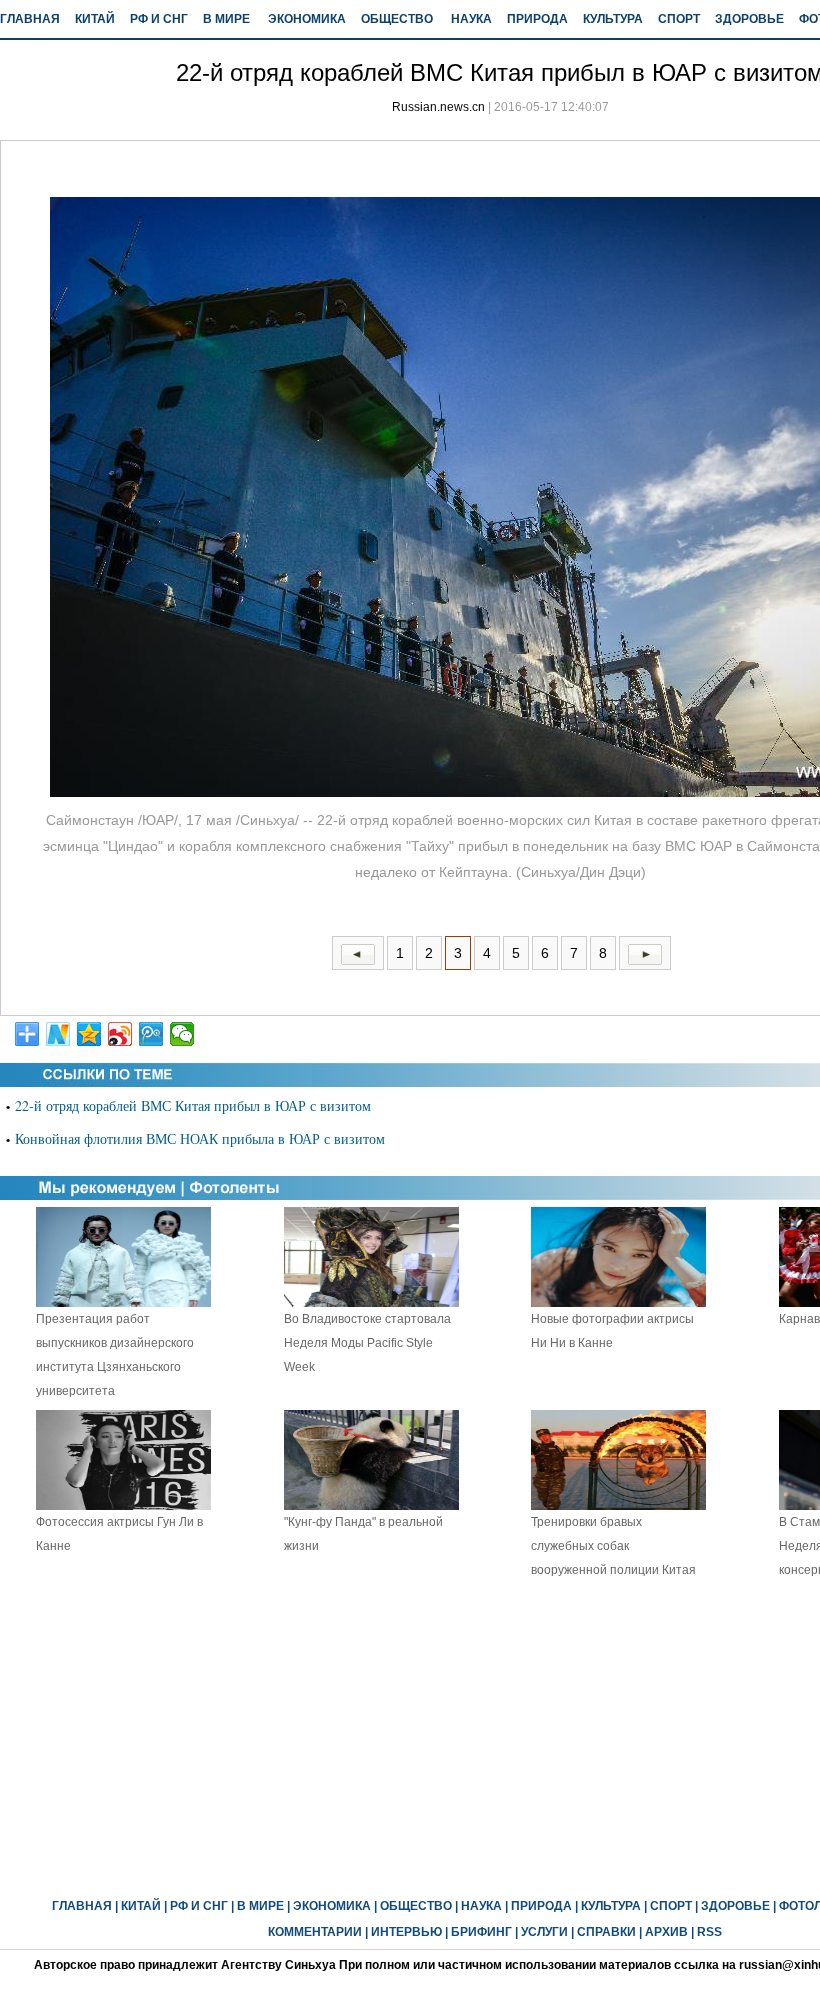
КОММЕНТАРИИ (315, 1932)
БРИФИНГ (481, 1932)
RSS (709, 1932)
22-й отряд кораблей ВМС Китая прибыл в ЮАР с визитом (193, 1105)
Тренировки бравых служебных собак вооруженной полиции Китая (613, 1546)
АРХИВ (666, 1932)
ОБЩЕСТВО (397, 19)
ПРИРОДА (537, 19)
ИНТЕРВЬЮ (406, 1932)
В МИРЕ (226, 19)
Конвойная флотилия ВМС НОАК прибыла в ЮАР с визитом (200, 1138)
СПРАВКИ (606, 1932)
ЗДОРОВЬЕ (749, 19)
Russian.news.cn (438, 107)
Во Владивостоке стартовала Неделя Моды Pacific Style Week (367, 1343)
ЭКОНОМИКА (307, 19)
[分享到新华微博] (58, 1034)
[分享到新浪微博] (120, 1034)
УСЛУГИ (544, 1932)
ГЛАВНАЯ (30, 19)
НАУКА (471, 19)
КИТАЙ (95, 19)
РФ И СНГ (159, 19)
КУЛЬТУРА (613, 19)
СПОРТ (679, 19)
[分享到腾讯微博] (151, 1034)
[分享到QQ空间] (89, 1034)
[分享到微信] (182, 1034)
